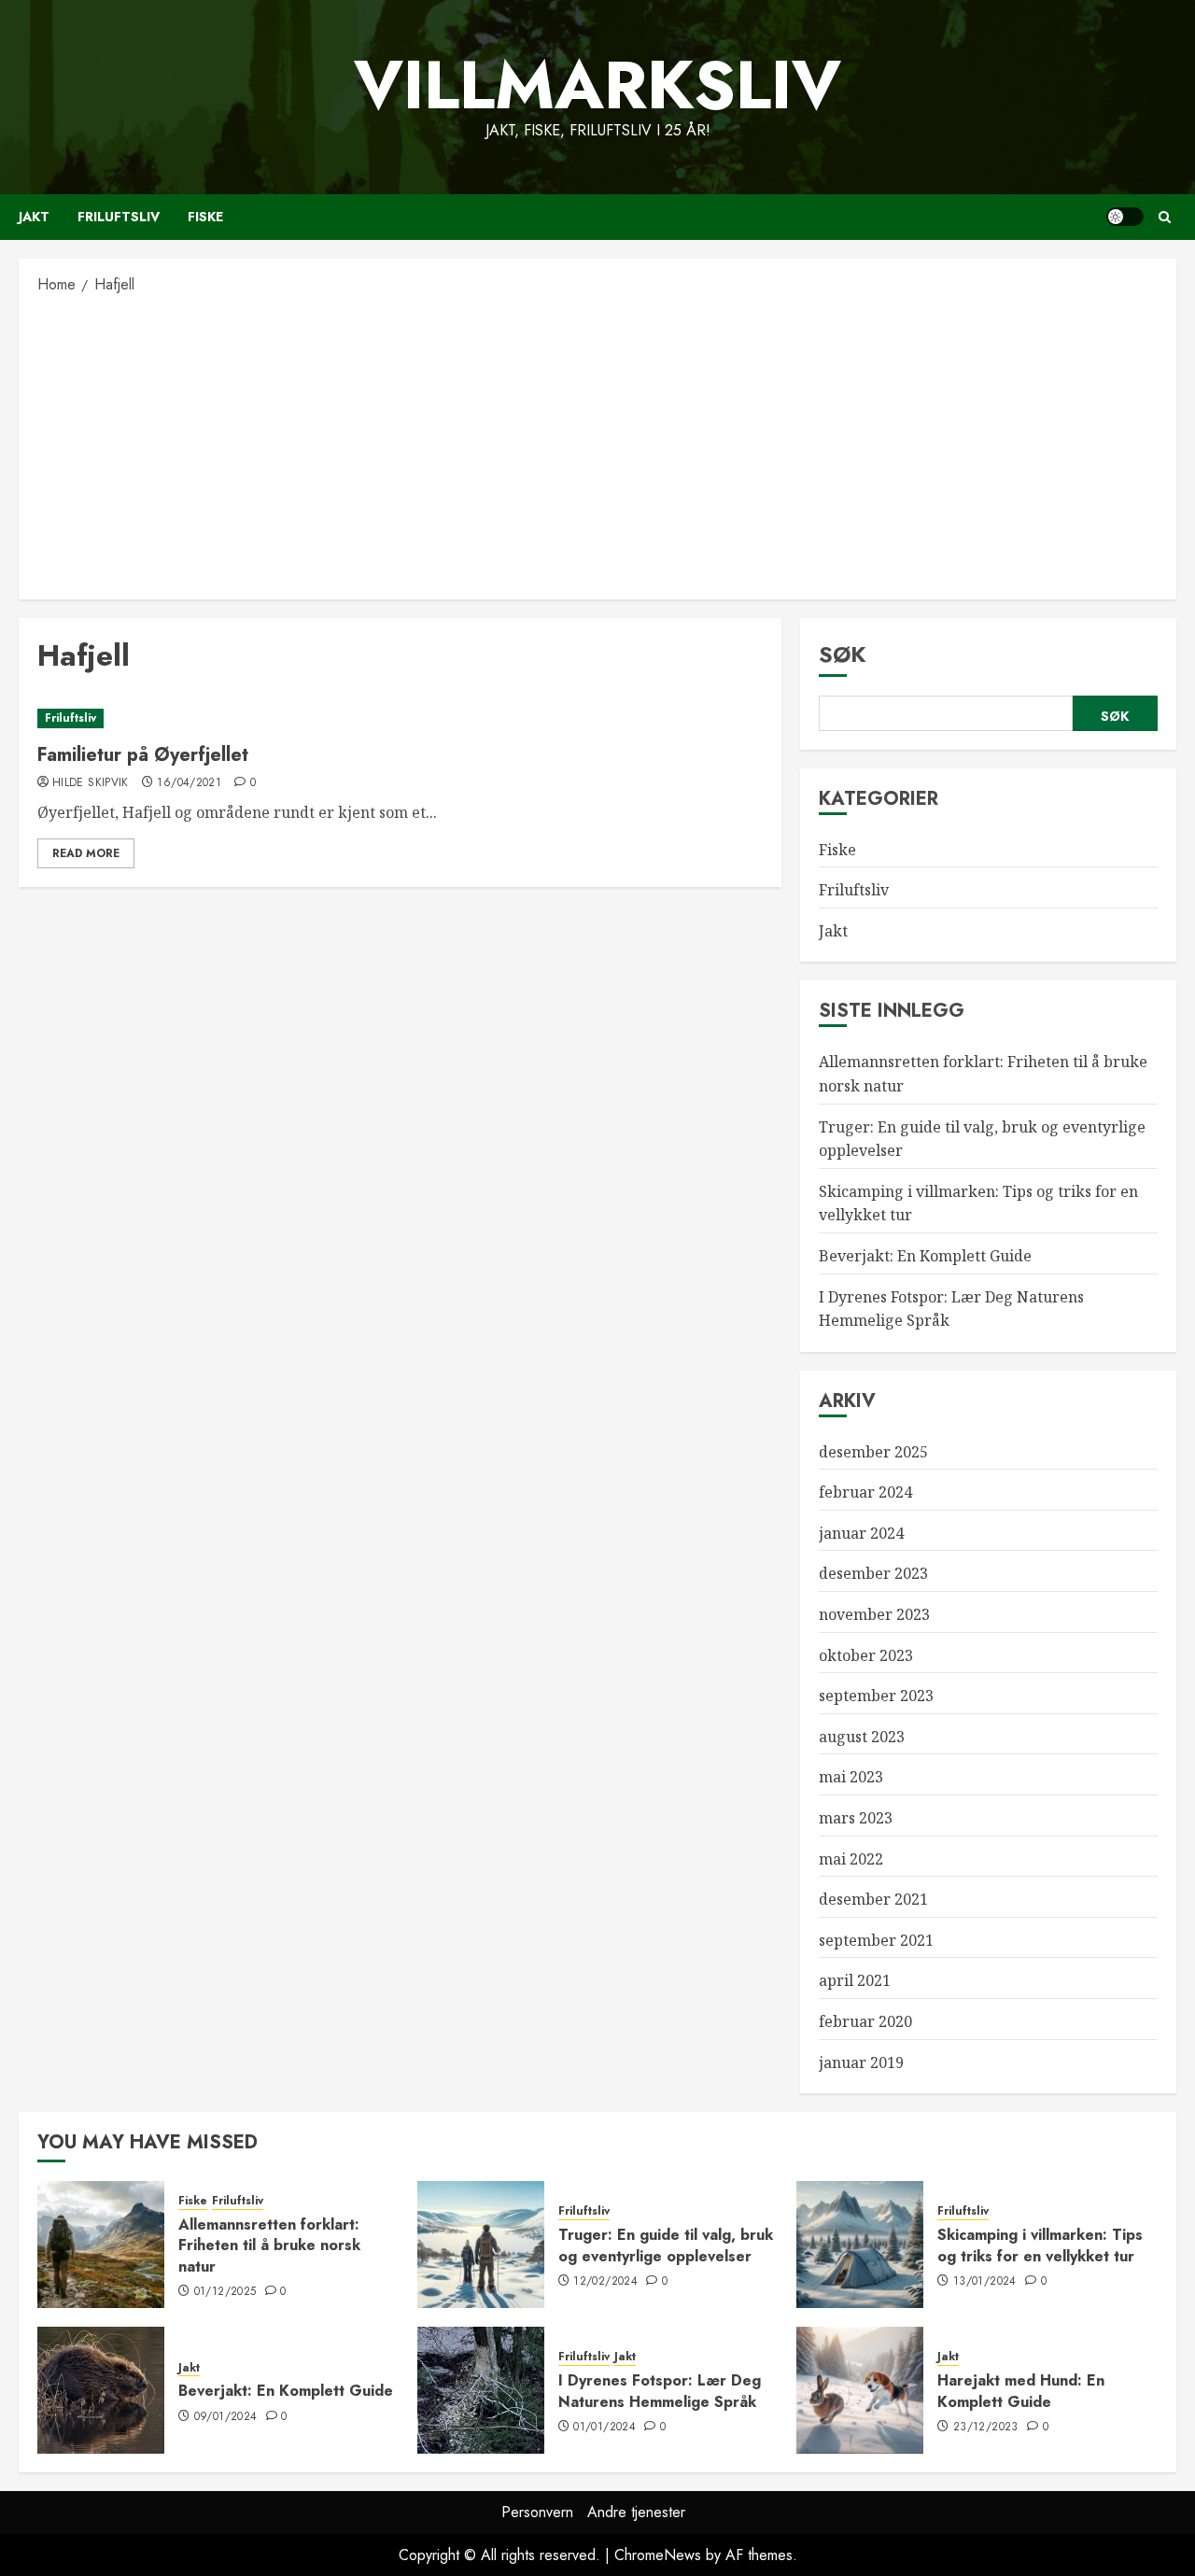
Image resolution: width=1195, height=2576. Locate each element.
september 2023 (876, 1696)
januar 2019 (861, 2062)
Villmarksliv (597, 85)
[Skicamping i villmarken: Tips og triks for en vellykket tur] (860, 2245)
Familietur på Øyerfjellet (143, 755)
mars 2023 (856, 1818)
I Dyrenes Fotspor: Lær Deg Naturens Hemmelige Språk (660, 2391)
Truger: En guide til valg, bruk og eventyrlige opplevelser (666, 2245)
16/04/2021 (189, 783)
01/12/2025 (225, 2292)
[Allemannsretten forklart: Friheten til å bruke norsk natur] (101, 2245)
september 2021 (876, 1940)
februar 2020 (865, 2021)
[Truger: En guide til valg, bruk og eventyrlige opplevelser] (481, 2245)
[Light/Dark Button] (1125, 217)
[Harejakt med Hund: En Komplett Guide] (860, 2390)
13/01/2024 (985, 2282)
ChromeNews (658, 2555)
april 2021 (855, 1980)
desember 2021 (873, 1899)
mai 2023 (851, 1777)
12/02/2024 (605, 2282)
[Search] (1165, 217)
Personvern (537, 2512)
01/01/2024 (605, 2428)
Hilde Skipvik (91, 783)
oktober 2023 (866, 1655)
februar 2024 (865, 1492)
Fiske (205, 217)
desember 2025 (873, 1452)
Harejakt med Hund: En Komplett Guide (1021, 2391)
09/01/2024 (226, 2417)
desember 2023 (873, 1573)
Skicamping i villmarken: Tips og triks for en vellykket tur (1040, 2245)
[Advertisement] (597, 445)
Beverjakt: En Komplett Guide (925, 1256)
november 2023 (874, 1614)
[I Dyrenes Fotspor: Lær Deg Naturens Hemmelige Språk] (481, 2390)
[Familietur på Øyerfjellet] (400, 718)
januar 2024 (861, 1533)
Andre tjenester (636, 2512)
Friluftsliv (119, 217)
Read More (86, 853)
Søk (843, 654)
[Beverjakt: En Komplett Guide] (101, 2390)
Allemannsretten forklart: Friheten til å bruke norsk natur (269, 2245)
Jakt (34, 217)
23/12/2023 (986, 2428)
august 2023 (862, 1737)
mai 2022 (851, 1859)
